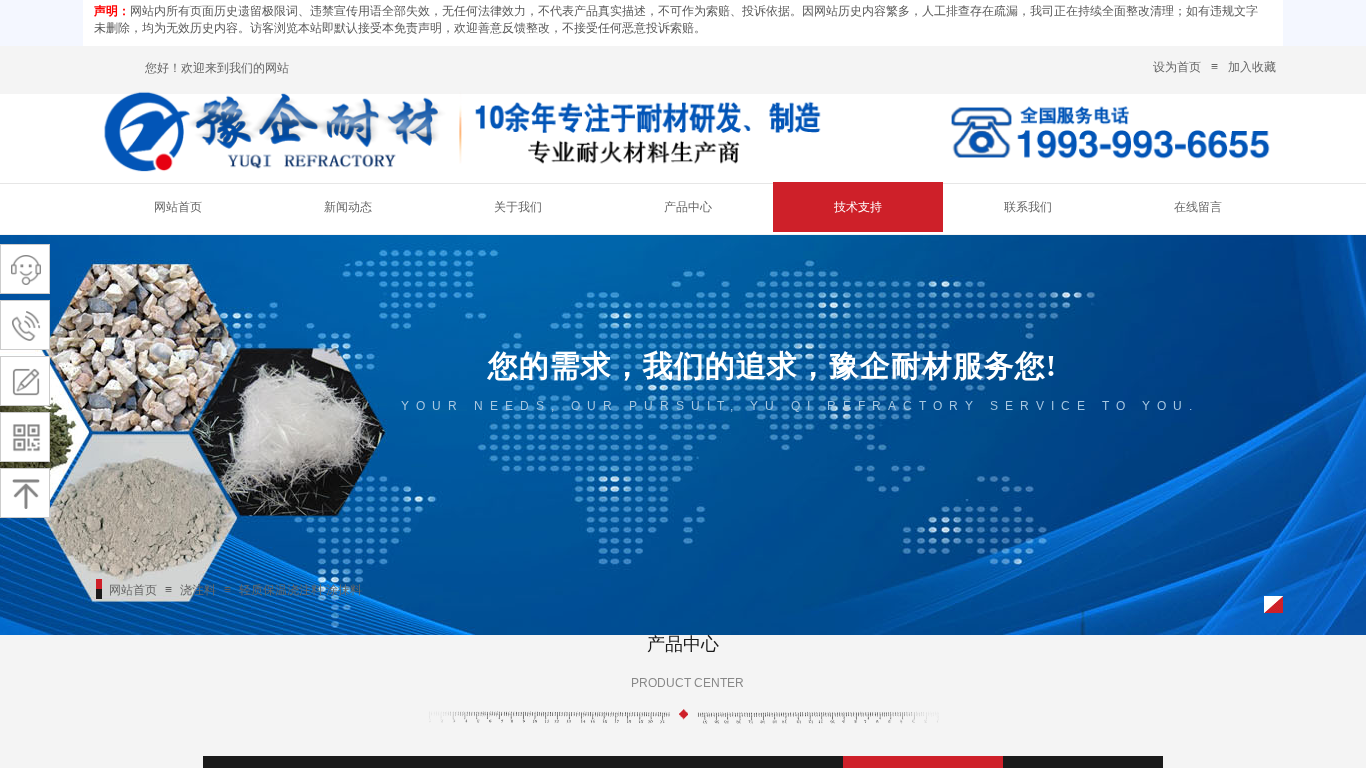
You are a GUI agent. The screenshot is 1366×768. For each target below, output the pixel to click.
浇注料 (198, 590)
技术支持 (858, 207)
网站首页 (178, 207)
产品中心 (688, 207)
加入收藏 (1252, 67)
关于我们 (518, 207)
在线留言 (1198, 207)
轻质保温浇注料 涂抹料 (300, 590)
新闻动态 (348, 207)
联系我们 (1028, 207)
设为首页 (1177, 67)
